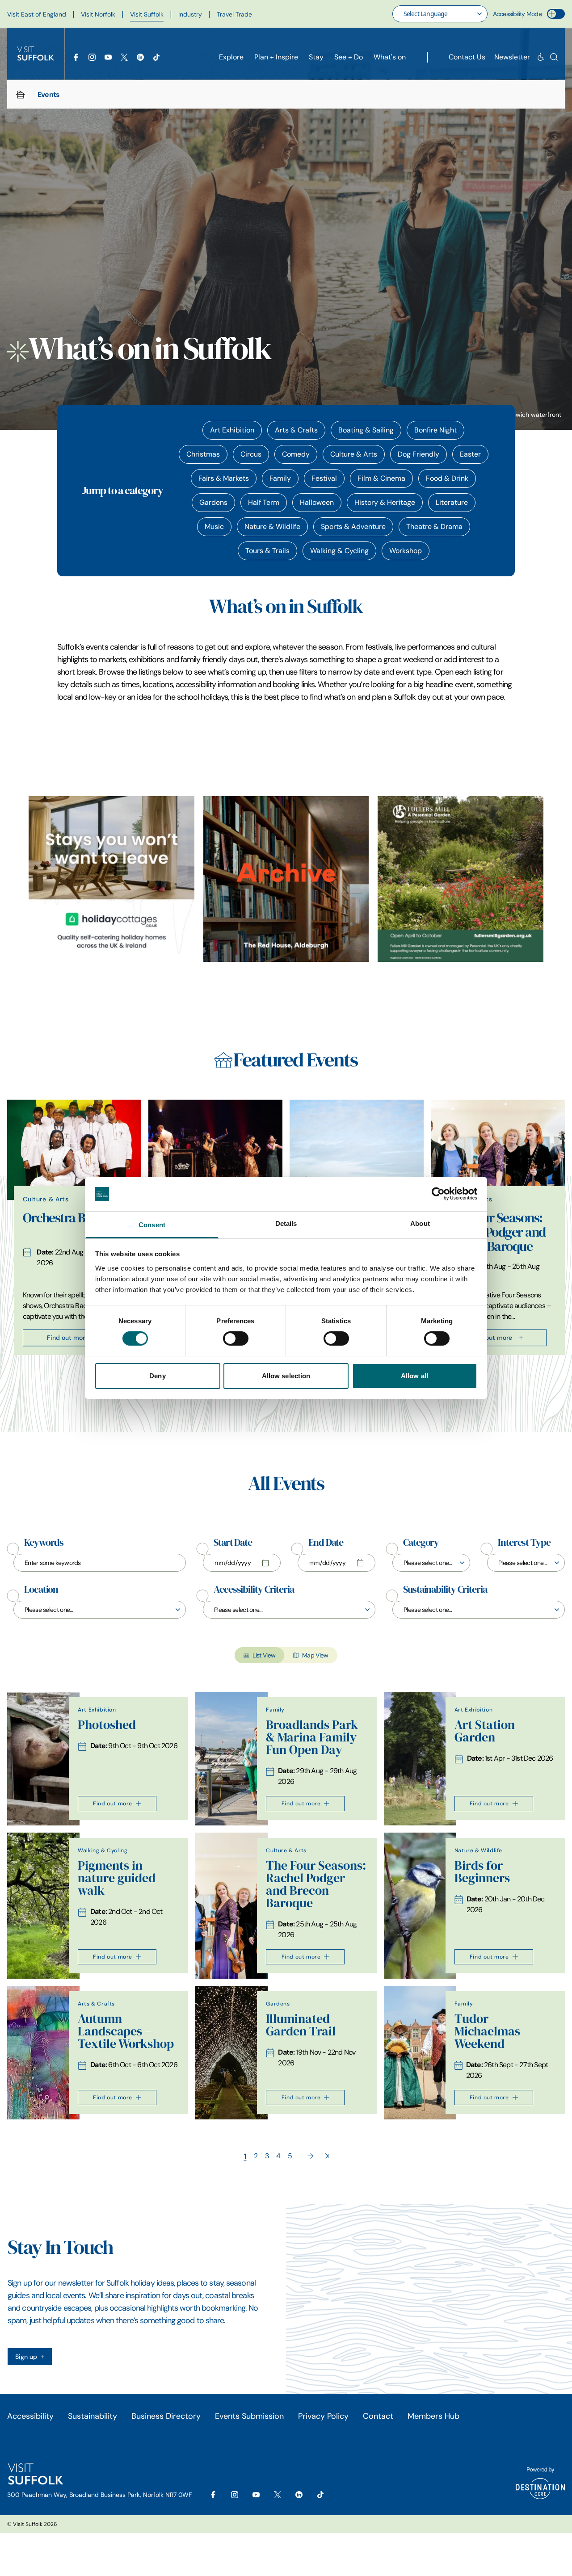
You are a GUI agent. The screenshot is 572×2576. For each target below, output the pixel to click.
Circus (251, 454)
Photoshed (107, 1725)
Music (214, 527)
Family (280, 478)
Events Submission (249, 2416)
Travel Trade (234, 14)
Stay (316, 57)
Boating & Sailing (366, 430)
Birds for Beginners (482, 1872)
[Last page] (327, 2156)
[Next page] (311, 2156)
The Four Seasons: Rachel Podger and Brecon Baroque (496, 1232)
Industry (190, 14)
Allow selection (286, 1376)
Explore (231, 57)
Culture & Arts (354, 454)
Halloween (317, 502)
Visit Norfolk (98, 14)
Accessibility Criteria (254, 1590)
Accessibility (30, 2416)
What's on (390, 57)
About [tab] (420, 1223)
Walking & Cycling (339, 551)
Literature (452, 502)
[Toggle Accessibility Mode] (556, 14)
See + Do (349, 57)
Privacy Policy (323, 2416)
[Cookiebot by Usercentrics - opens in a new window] (438, 1194)
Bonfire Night (435, 430)
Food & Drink (447, 478)
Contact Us (467, 57)
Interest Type (524, 1543)
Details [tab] (286, 1223)
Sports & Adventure (353, 527)
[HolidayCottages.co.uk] (111, 879)
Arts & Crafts (296, 430)
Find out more (68, 1338)
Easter (470, 454)
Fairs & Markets (224, 478)
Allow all (414, 1376)
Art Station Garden (485, 1731)
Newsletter (512, 57)
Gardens (213, 502)
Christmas (203, 454)
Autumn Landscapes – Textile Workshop (126, 2031)
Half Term (264, 502)
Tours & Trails (267, 551)
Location (41, 1590)
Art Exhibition (232, 430)
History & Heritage (385, 502)
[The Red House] (286, 879)
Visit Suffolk (147, 14)
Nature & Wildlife (272, 527)
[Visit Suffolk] (36, 54)
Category (421, 1543)
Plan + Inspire (276, 57)
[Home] (21, 94)
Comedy (296, 454)
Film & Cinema (381, 478)
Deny (157, 1376)
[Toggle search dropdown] (554, 57)
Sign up (26, 2357)
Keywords (44, 1543)
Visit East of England (37, 14)
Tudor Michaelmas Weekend (487, 2031)
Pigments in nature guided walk (117, 1878)
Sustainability (93, 2416)
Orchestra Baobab (71, 1218)
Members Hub (433, 2416)
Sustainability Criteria (445, 1590)
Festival (324, 478)
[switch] (236, 1338)
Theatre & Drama (434, 527)
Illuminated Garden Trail (301, 2025)
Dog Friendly (418, 454)
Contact (378, 2416)
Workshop (406, 551)
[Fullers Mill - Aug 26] (461, 879)
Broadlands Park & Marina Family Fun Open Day (312, 1737)
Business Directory (166, 2416)
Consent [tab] (152, 1225)
